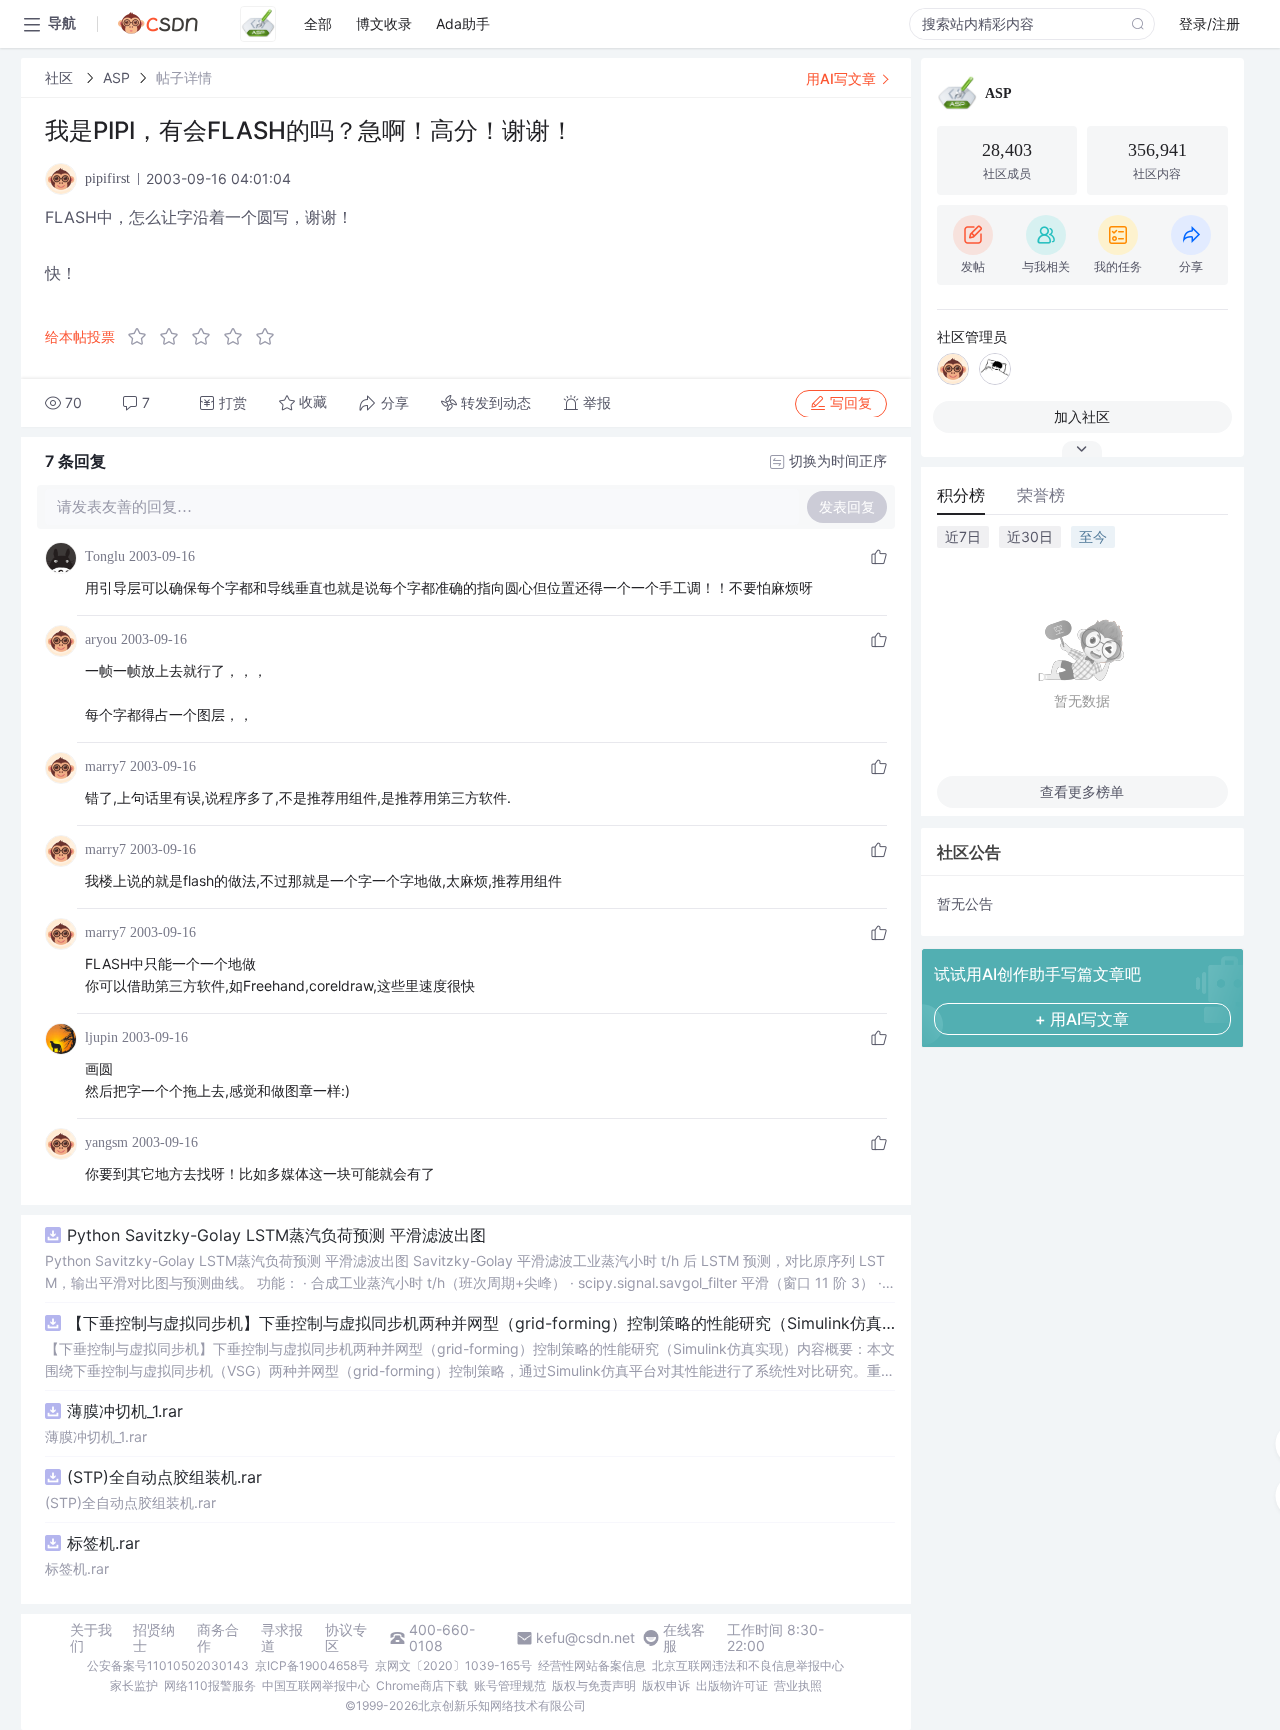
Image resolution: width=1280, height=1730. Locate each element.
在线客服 (684, 1638)
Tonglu (105, 556)
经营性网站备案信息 (592, 1665)
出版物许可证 (732, 1685)
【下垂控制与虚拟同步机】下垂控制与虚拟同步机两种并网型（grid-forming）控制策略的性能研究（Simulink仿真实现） (481, 1323)
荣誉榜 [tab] (1041, 495)
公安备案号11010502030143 (168, 1665)
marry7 (105, 766)
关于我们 (91, 1638)
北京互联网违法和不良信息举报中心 (748, 1665)
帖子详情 (184, 77)
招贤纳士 (154, 1638)
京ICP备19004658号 (312, 1665)
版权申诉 (666, 1685)
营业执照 (798, 1685)
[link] (61, 77)
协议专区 (346, 1638)
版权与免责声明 (594, 1685)
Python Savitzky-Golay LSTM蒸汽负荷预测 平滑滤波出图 (276, 1235)
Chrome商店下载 (422, 1685)
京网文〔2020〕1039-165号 (453, 1665)
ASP (116, 77)
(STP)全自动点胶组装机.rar (164, 1477)
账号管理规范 (510, 1685)
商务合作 (218, 1638)
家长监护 (134, 1685)
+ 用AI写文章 (1082, 1019)
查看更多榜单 (1082, 791)
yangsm (106, 1142)
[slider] (207, 337)
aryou (101, 639)
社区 (61, 77)
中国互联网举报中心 (316, 1685)
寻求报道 (282, 1638)
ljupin (101, 1037)
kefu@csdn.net (585, 1638)
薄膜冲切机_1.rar (125, 1411)
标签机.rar (103, 1543)
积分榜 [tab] (961, 495)
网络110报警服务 (210, 1685)
